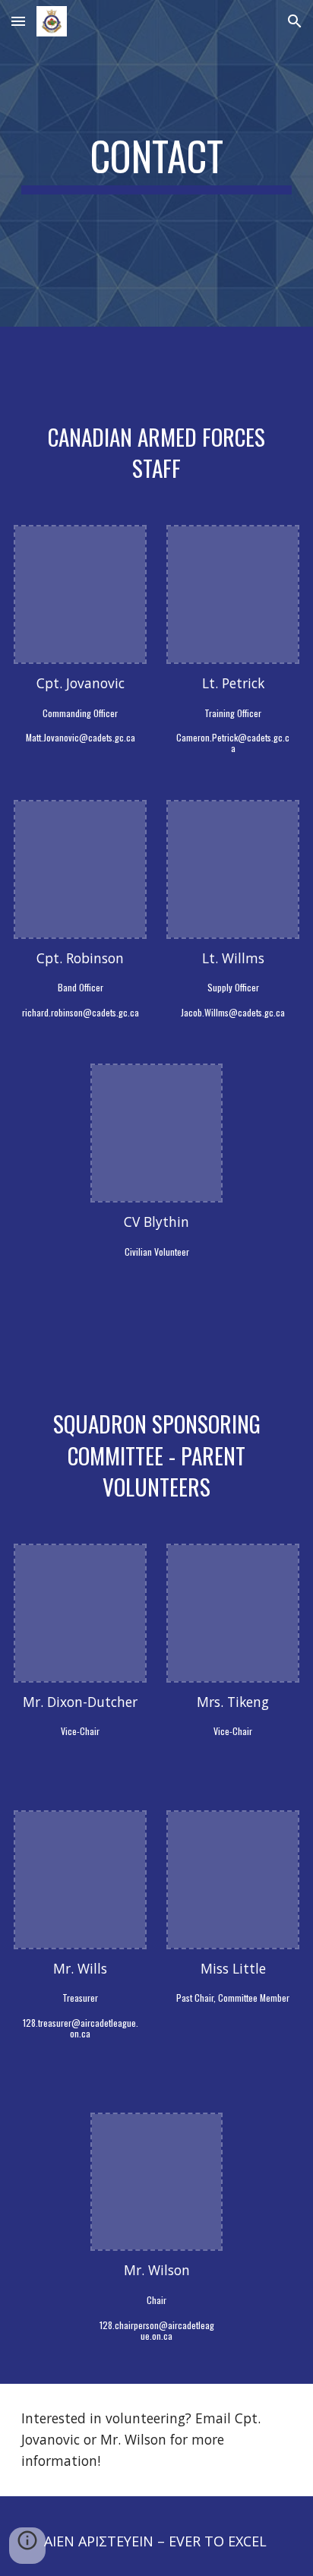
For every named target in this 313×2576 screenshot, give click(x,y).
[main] (156, 163)
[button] (18, 21)
